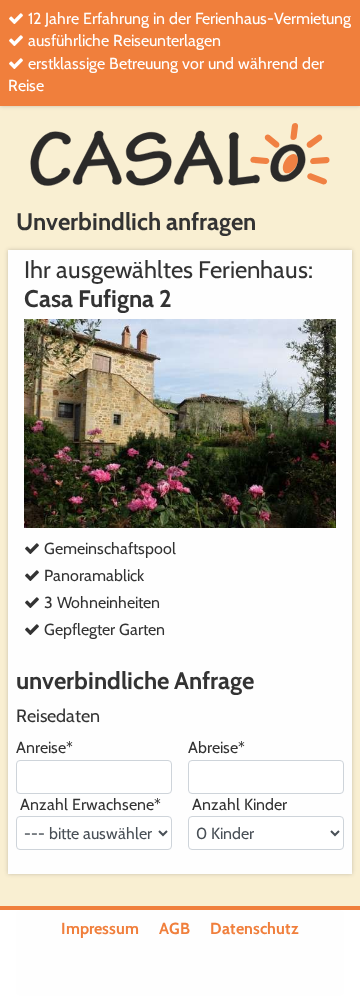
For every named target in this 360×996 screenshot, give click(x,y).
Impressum (100, 928)
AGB (174, 928)
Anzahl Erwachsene (88, 804)
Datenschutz (254, 928)
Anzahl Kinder (237, 804)
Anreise (44, 747)
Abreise (216, 747)
